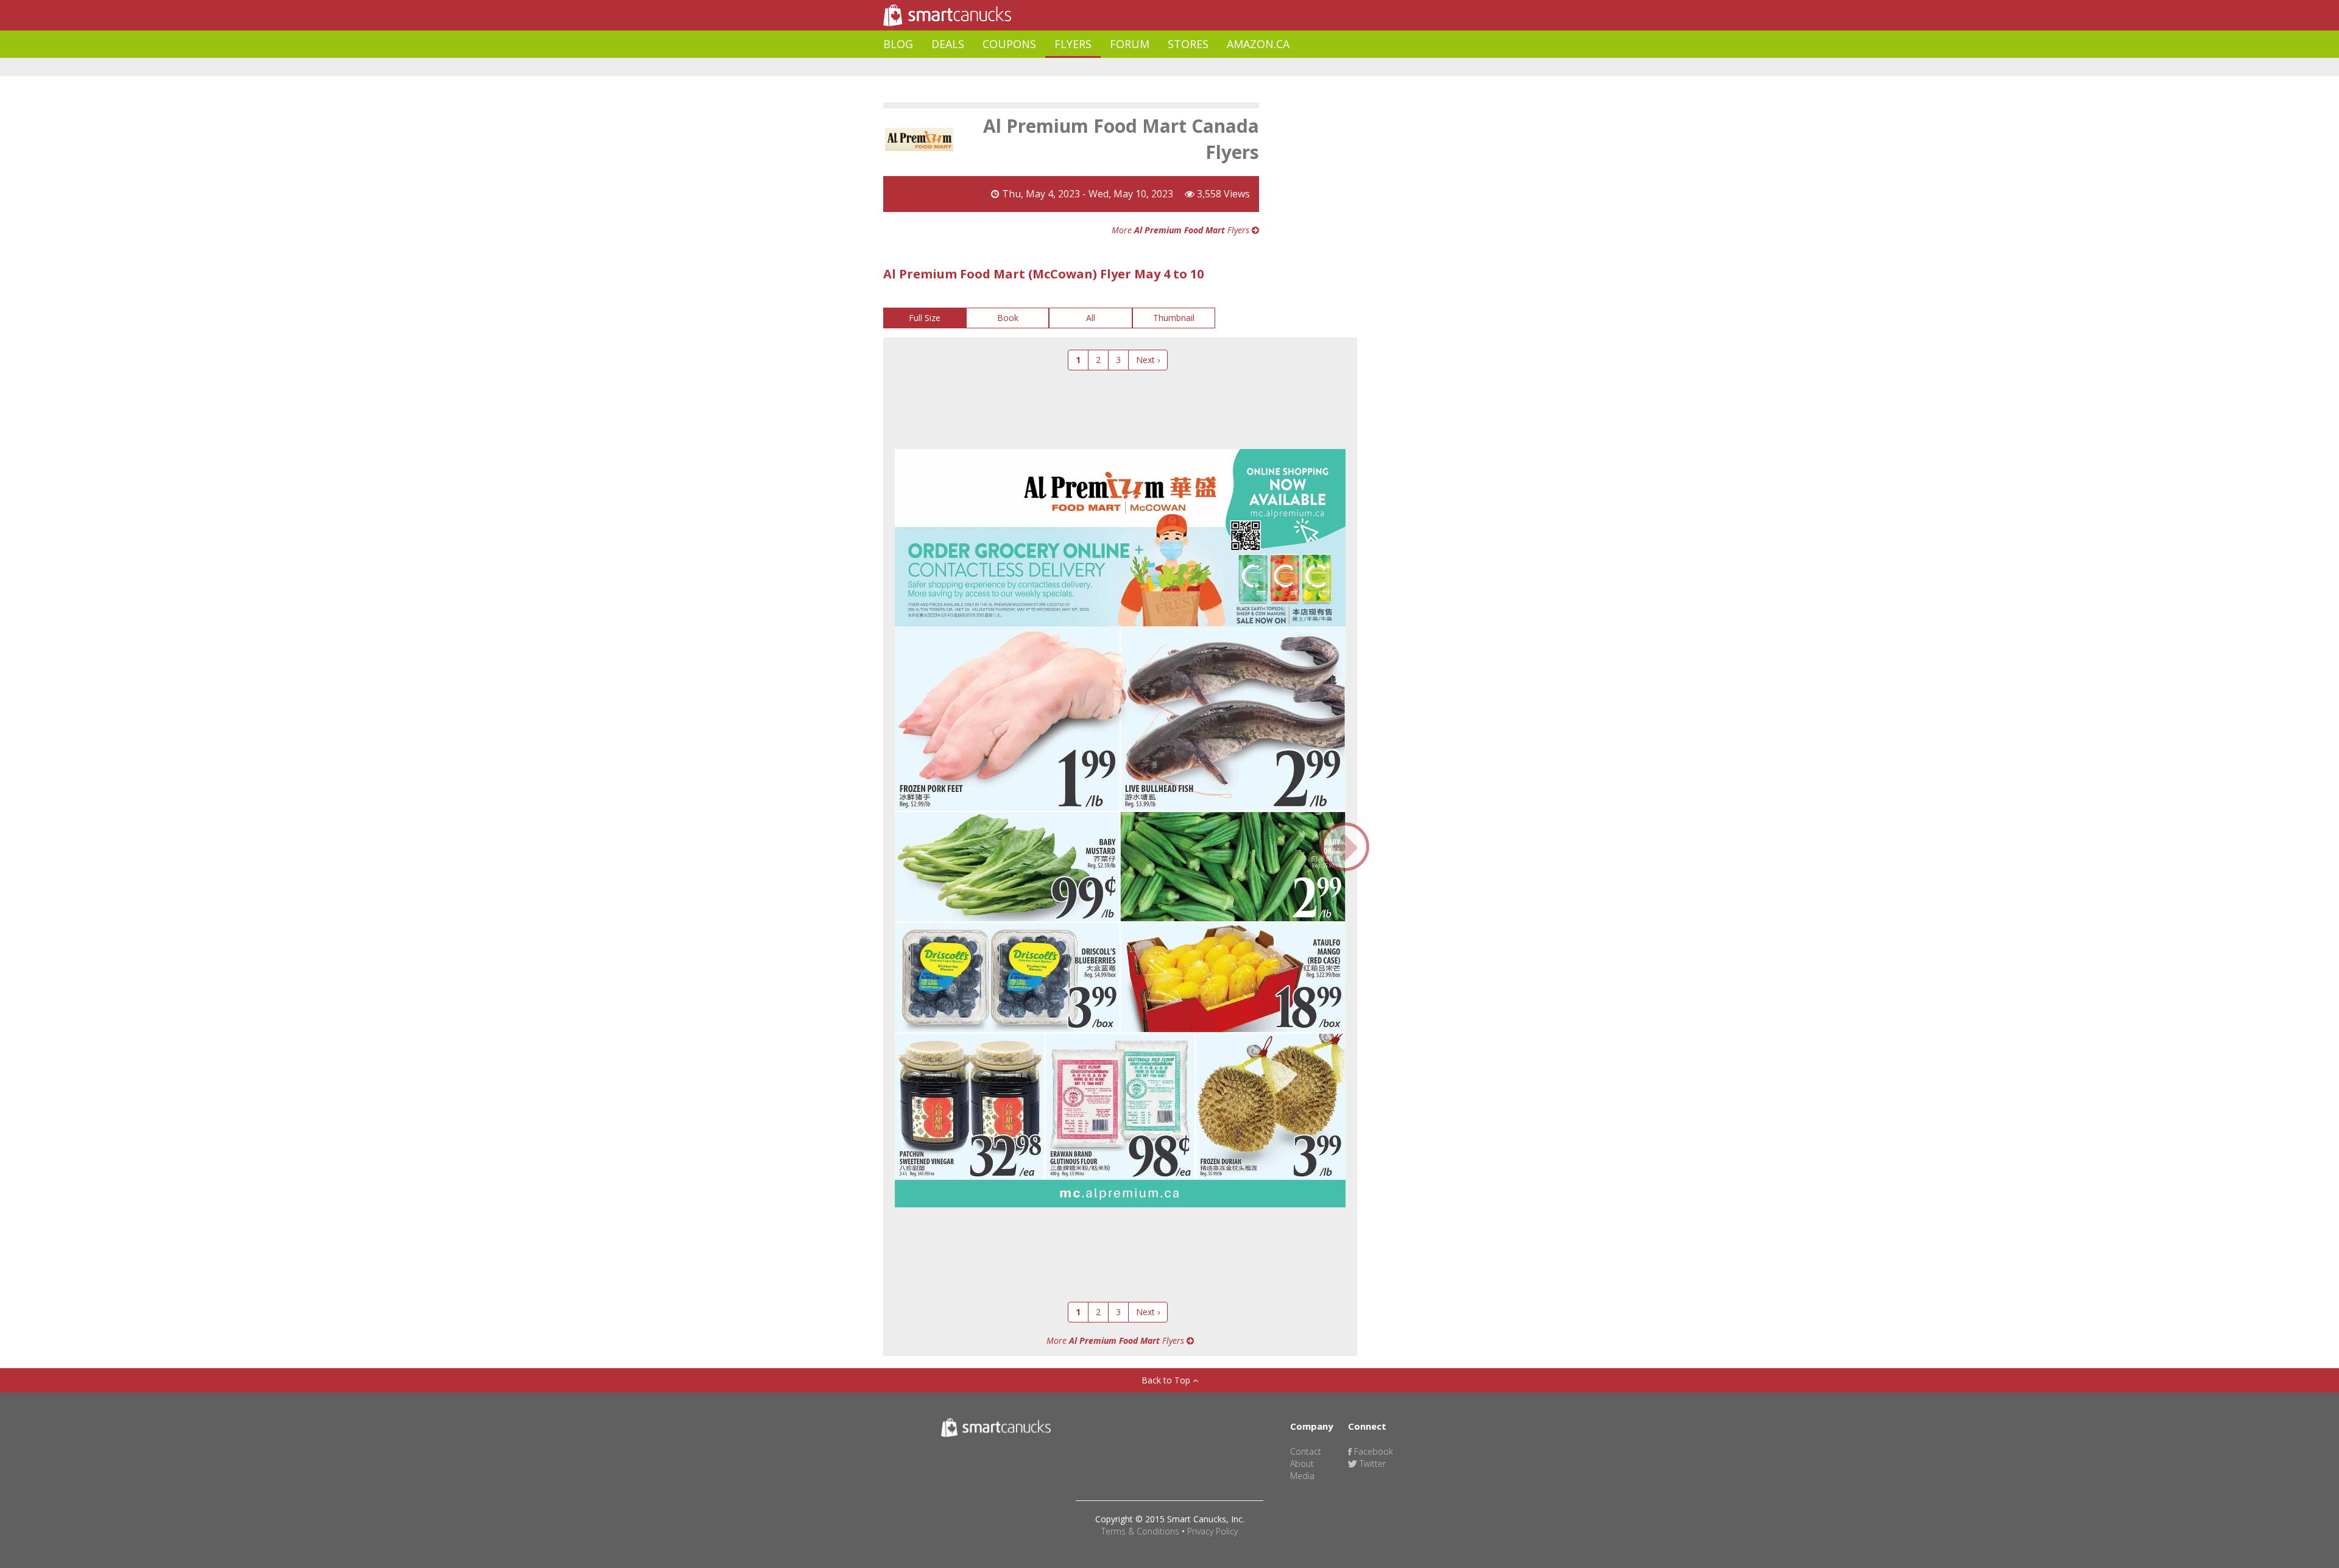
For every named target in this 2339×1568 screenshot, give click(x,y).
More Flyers (1182, 230)
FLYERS (1073, 44)
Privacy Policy (1212, 1531)
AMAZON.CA (1258, 44)
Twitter (1371, 1464)
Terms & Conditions (1140, 1531)
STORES (1188, 44)
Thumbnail (1174, 318)
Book (1008, 318)
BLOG (898, 44)
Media (1302, 1476)
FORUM (1130, 44)
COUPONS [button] (1009, 44)
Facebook (1372, 1451)
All (1091, 318)
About (1302, 1464)
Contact (1306, 1451)
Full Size (925, 318)
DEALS (948, 44)
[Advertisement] (1105, 67)
